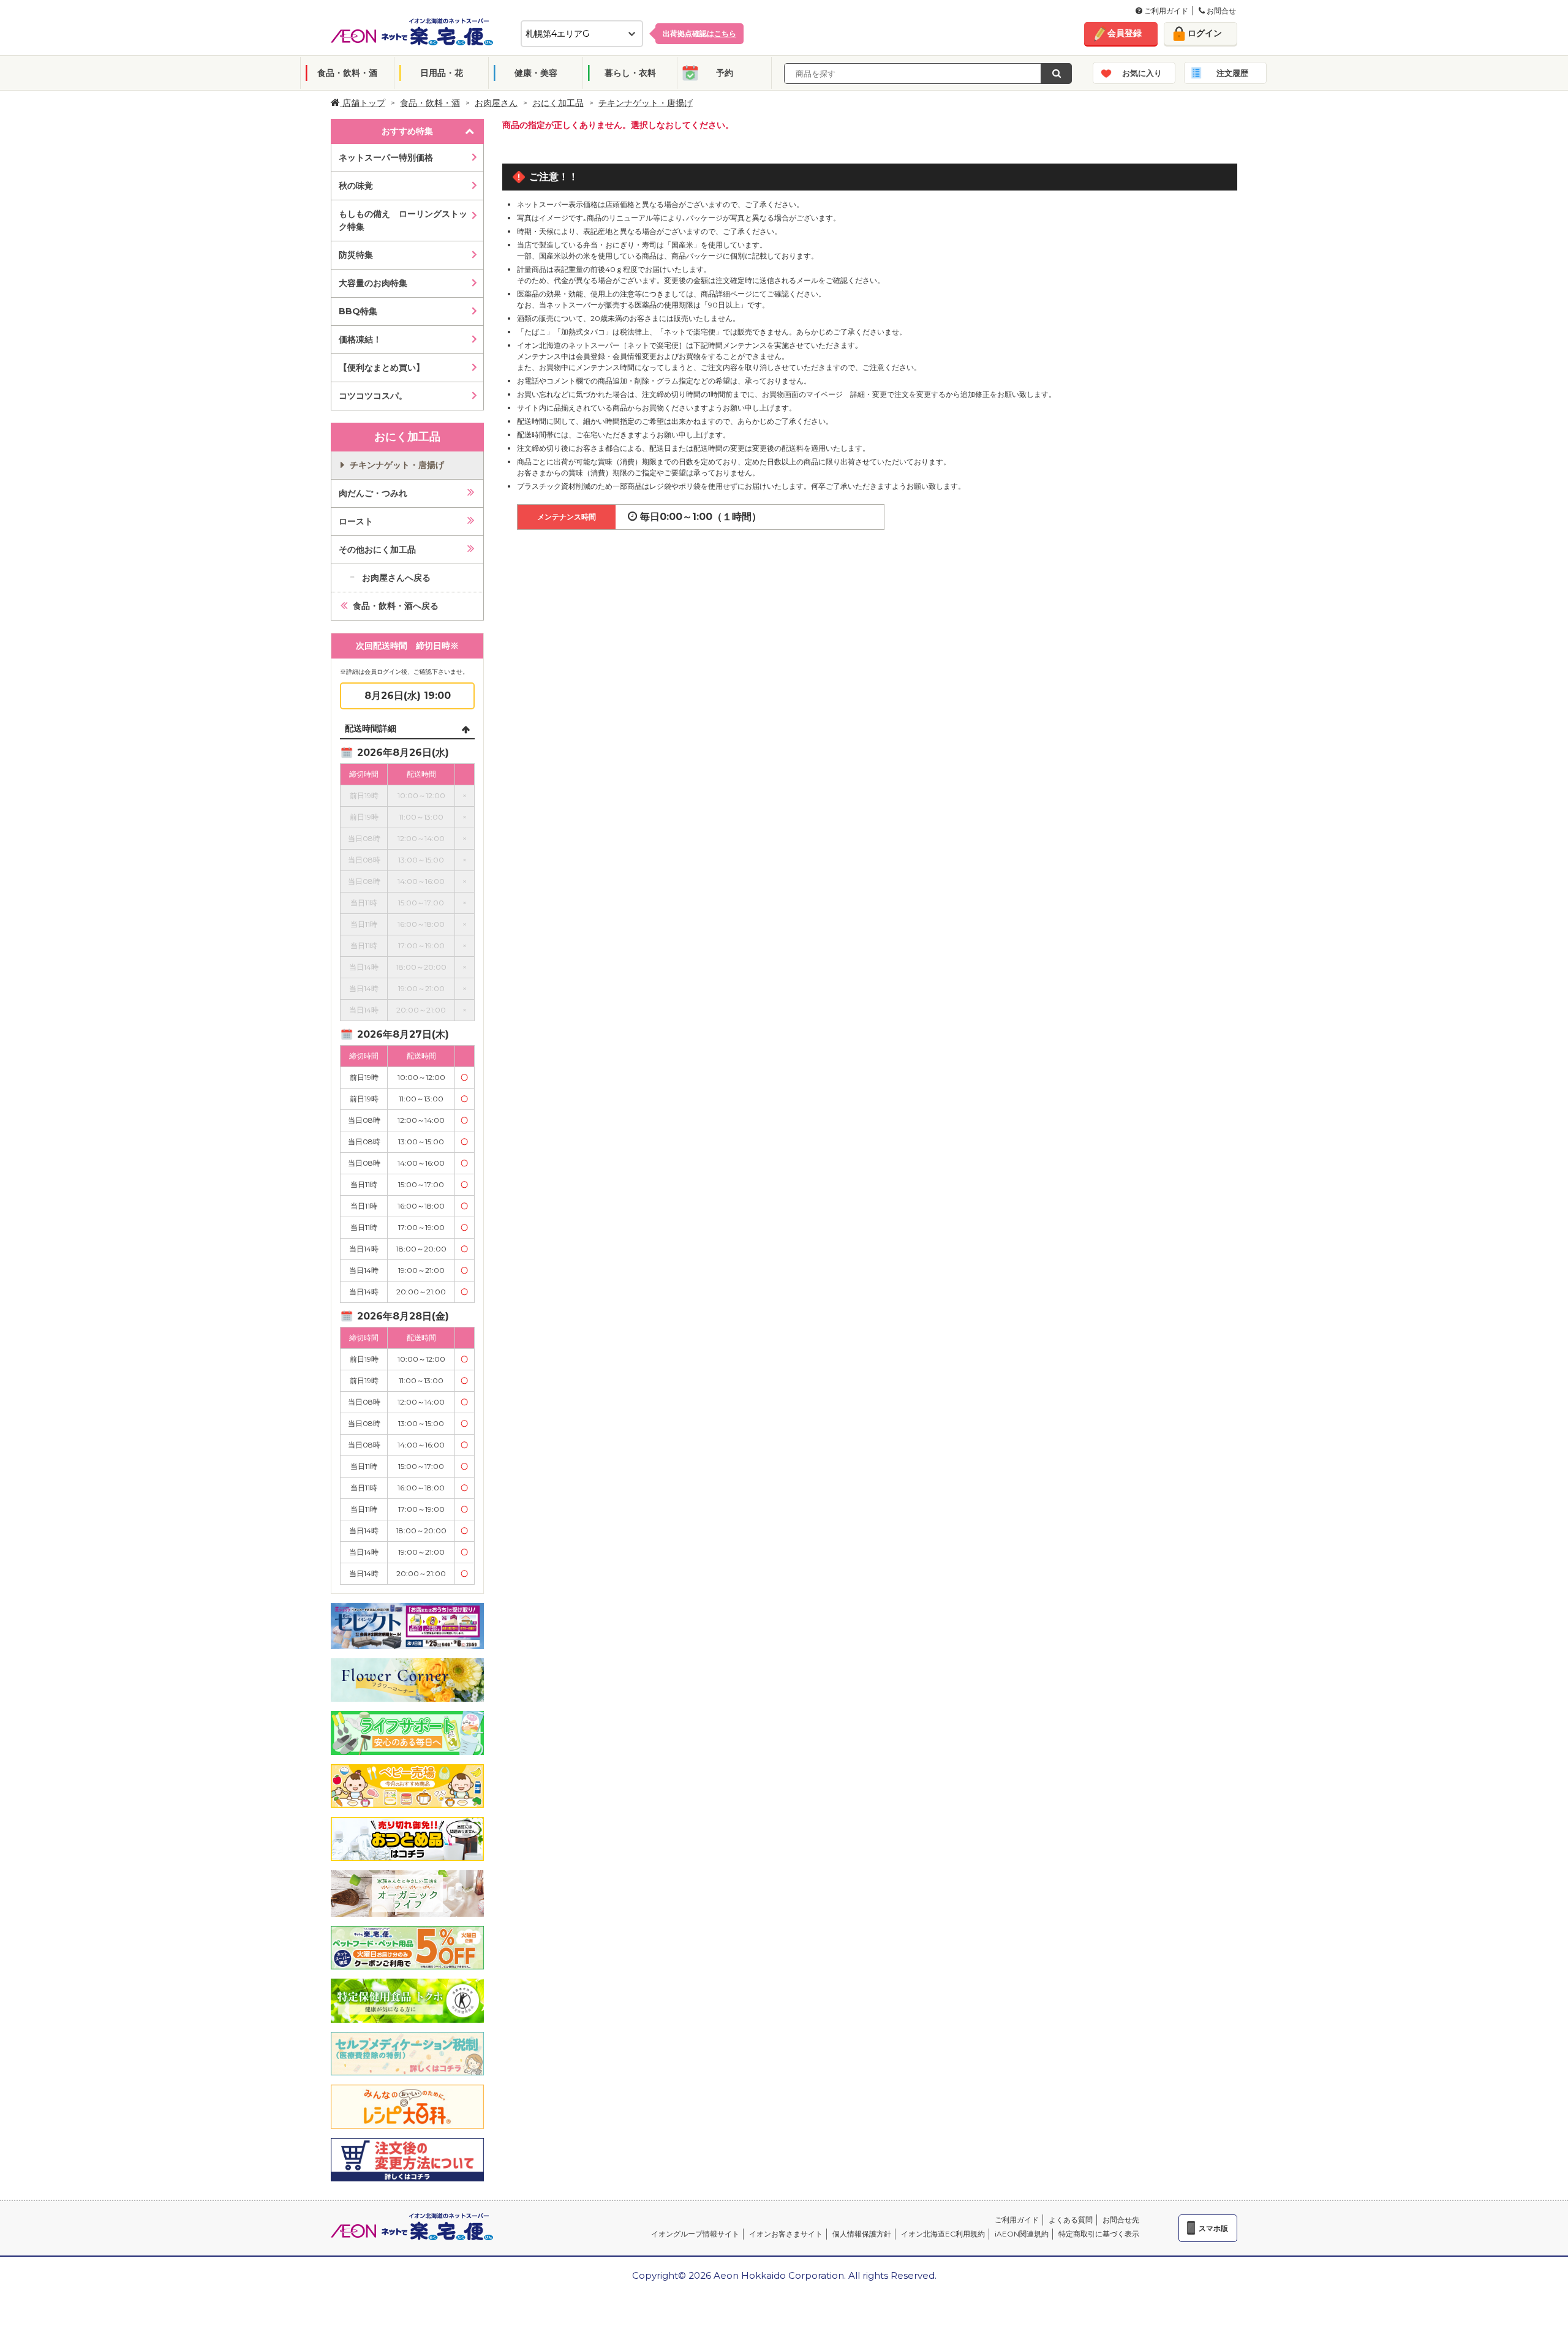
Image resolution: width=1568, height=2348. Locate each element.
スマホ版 (1213, 2228)
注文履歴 (1232, 73)
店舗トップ (363, 103)
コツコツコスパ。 (373, 396)
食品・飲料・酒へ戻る (396, 606)
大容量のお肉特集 (373, 283)
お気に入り (1142, 73)
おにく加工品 (558, 103)
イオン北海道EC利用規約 (943, 2234)
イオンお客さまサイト (786, 2234)
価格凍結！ (360, 339)
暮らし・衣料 (630, 73)
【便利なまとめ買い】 (382, 368)
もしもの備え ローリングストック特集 (403, 220)
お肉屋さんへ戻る (396, 578)
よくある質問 (1071, 2220)
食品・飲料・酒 (347, 73)
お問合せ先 (1121, 2220)
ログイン (1205, 33)
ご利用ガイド (1165, 11)
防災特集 (356, 255)
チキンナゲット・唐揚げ (646, 103)
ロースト (356, 521)
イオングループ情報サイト (695, 2234)
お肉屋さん (496, 103)
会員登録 (1125, 33)
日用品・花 (442, 73)
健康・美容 (536, 73)
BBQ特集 (358, 311)
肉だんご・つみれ (373, 493)
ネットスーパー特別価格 (386, 157)
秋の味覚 (356, 186)
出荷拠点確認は (699, 33)
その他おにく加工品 (377, 549)
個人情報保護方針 (862, 2234)
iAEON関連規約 (1022, 2234)
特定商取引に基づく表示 (1099, 2234)
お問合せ (1220, 11)
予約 (725, 73)
